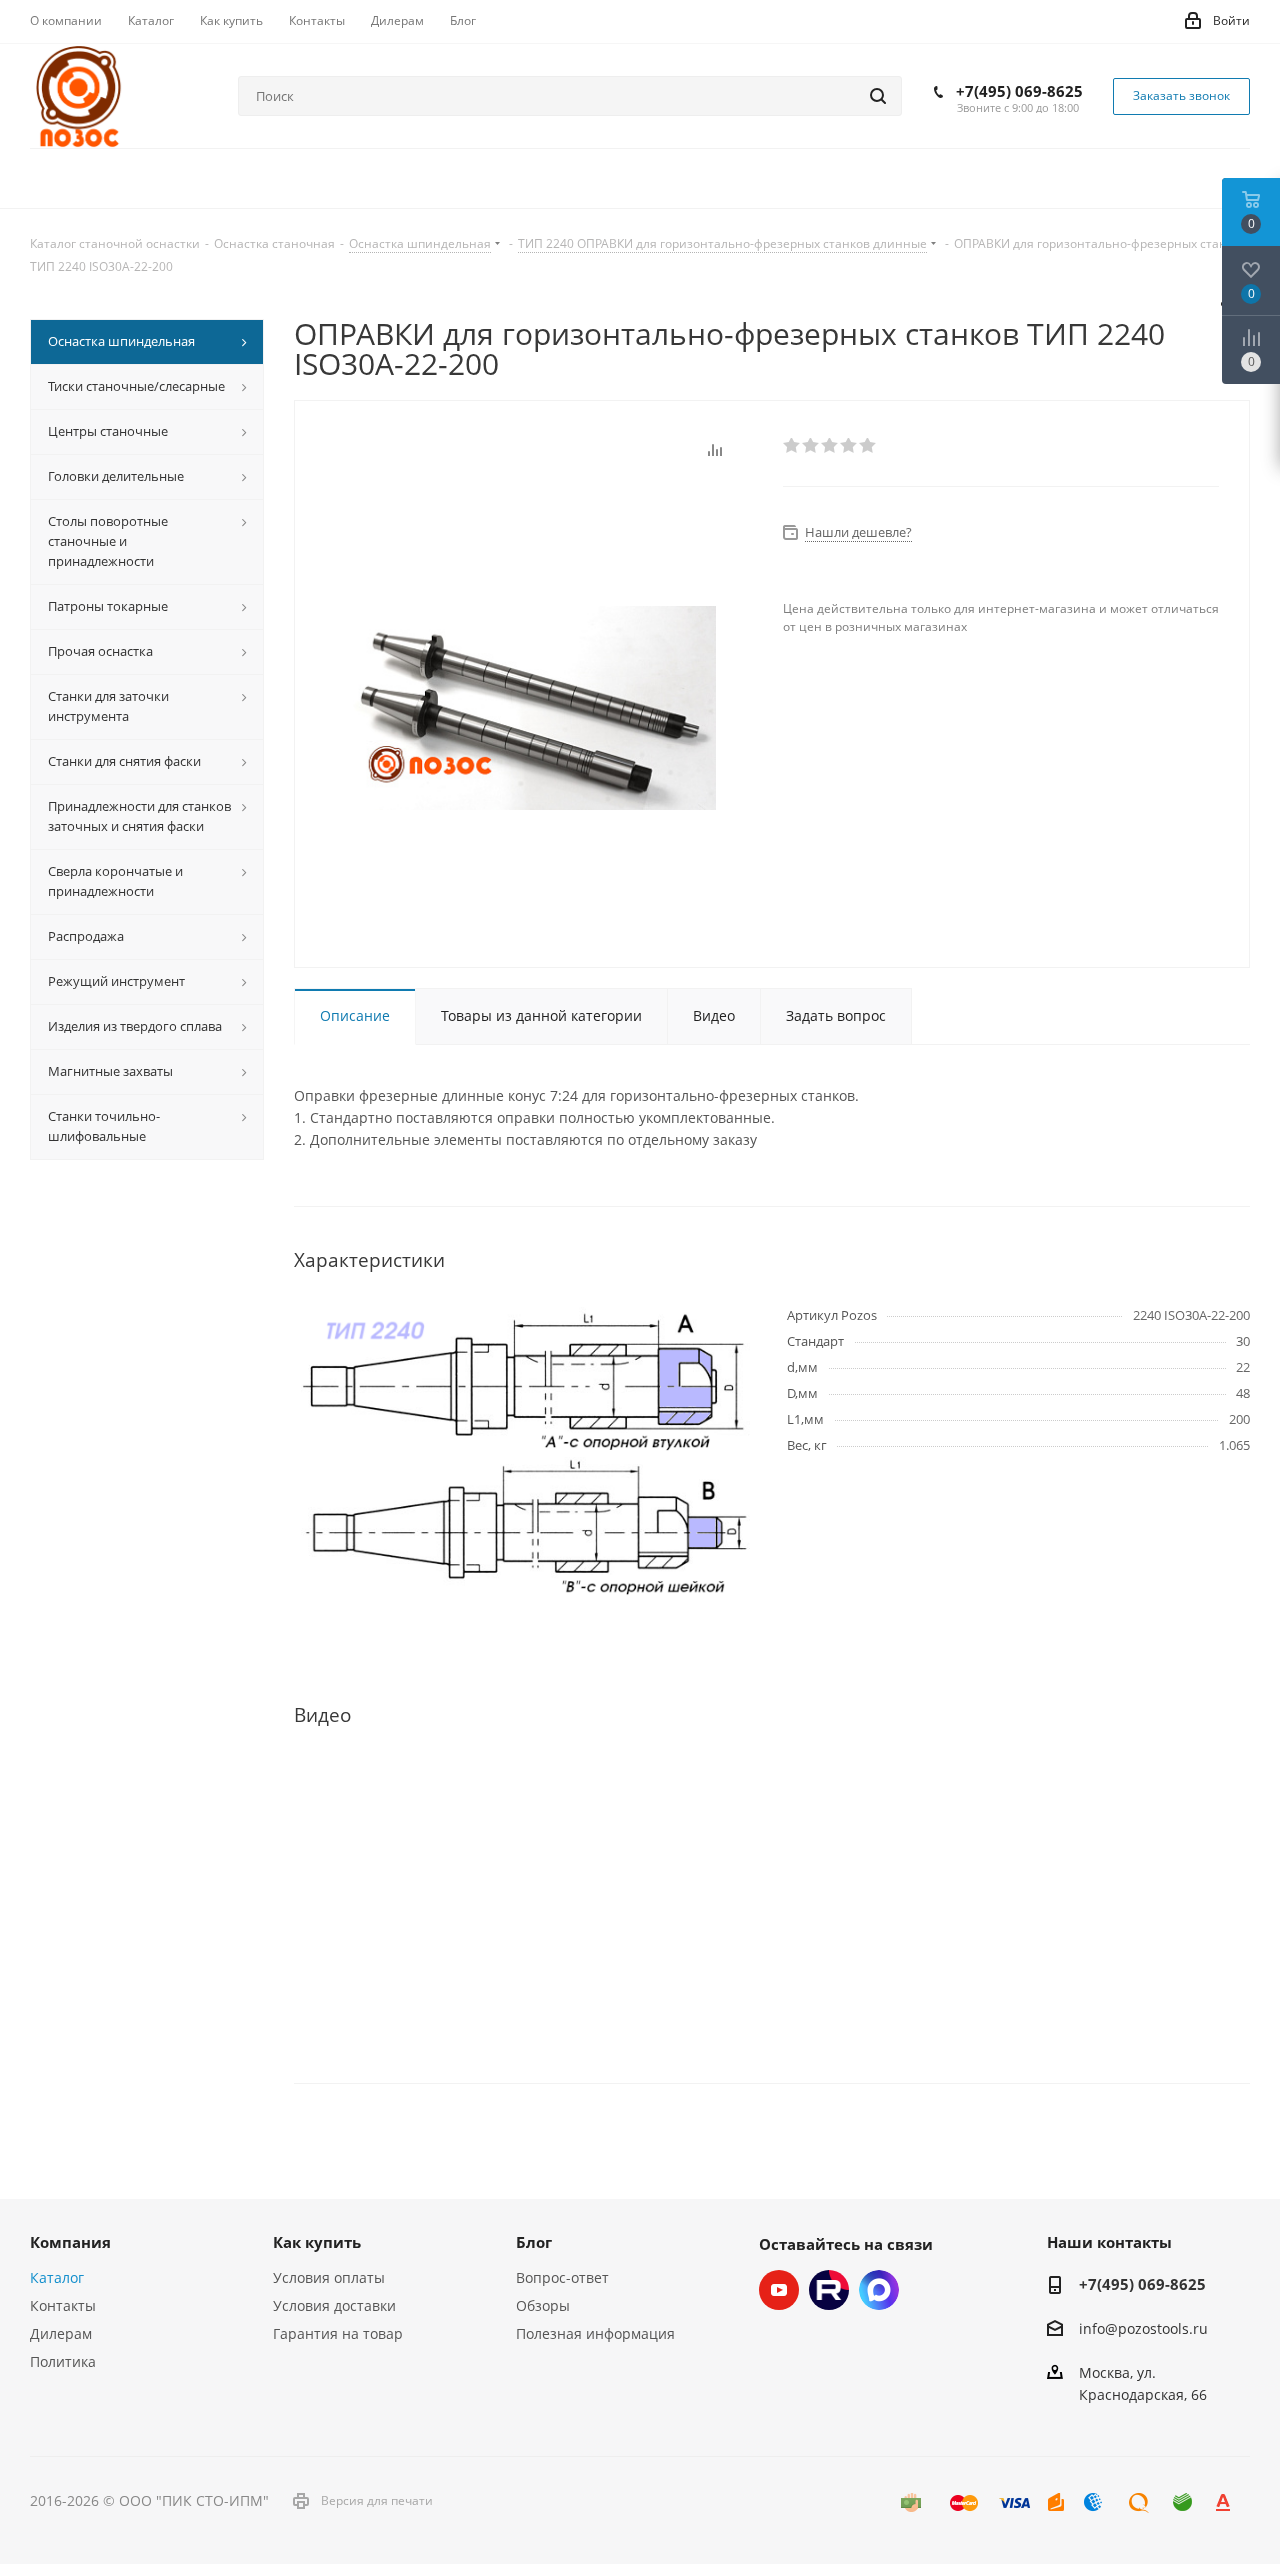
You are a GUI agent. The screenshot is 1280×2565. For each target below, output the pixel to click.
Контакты (63, 2305)
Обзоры (543, 2305)
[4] (849, 446)
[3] (830, 446)
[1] (792, 446)
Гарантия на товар (338, 2333)
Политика (63, 2361)
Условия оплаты (329, 2277)
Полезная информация (595, 2333)
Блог (534, 2242)
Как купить (317, 2242)
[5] (868, 446)
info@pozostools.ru (1143, 2328)
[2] (811, 446)
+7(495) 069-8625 (1019, 91)
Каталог (57, 2277)
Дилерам (61, 2333)
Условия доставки (334, 2305)
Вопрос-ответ (562, 2277)
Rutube (829, 2290)
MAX (879, 2290)
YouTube (779, 2290)
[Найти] (878, 96)
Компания (70, 2242)
